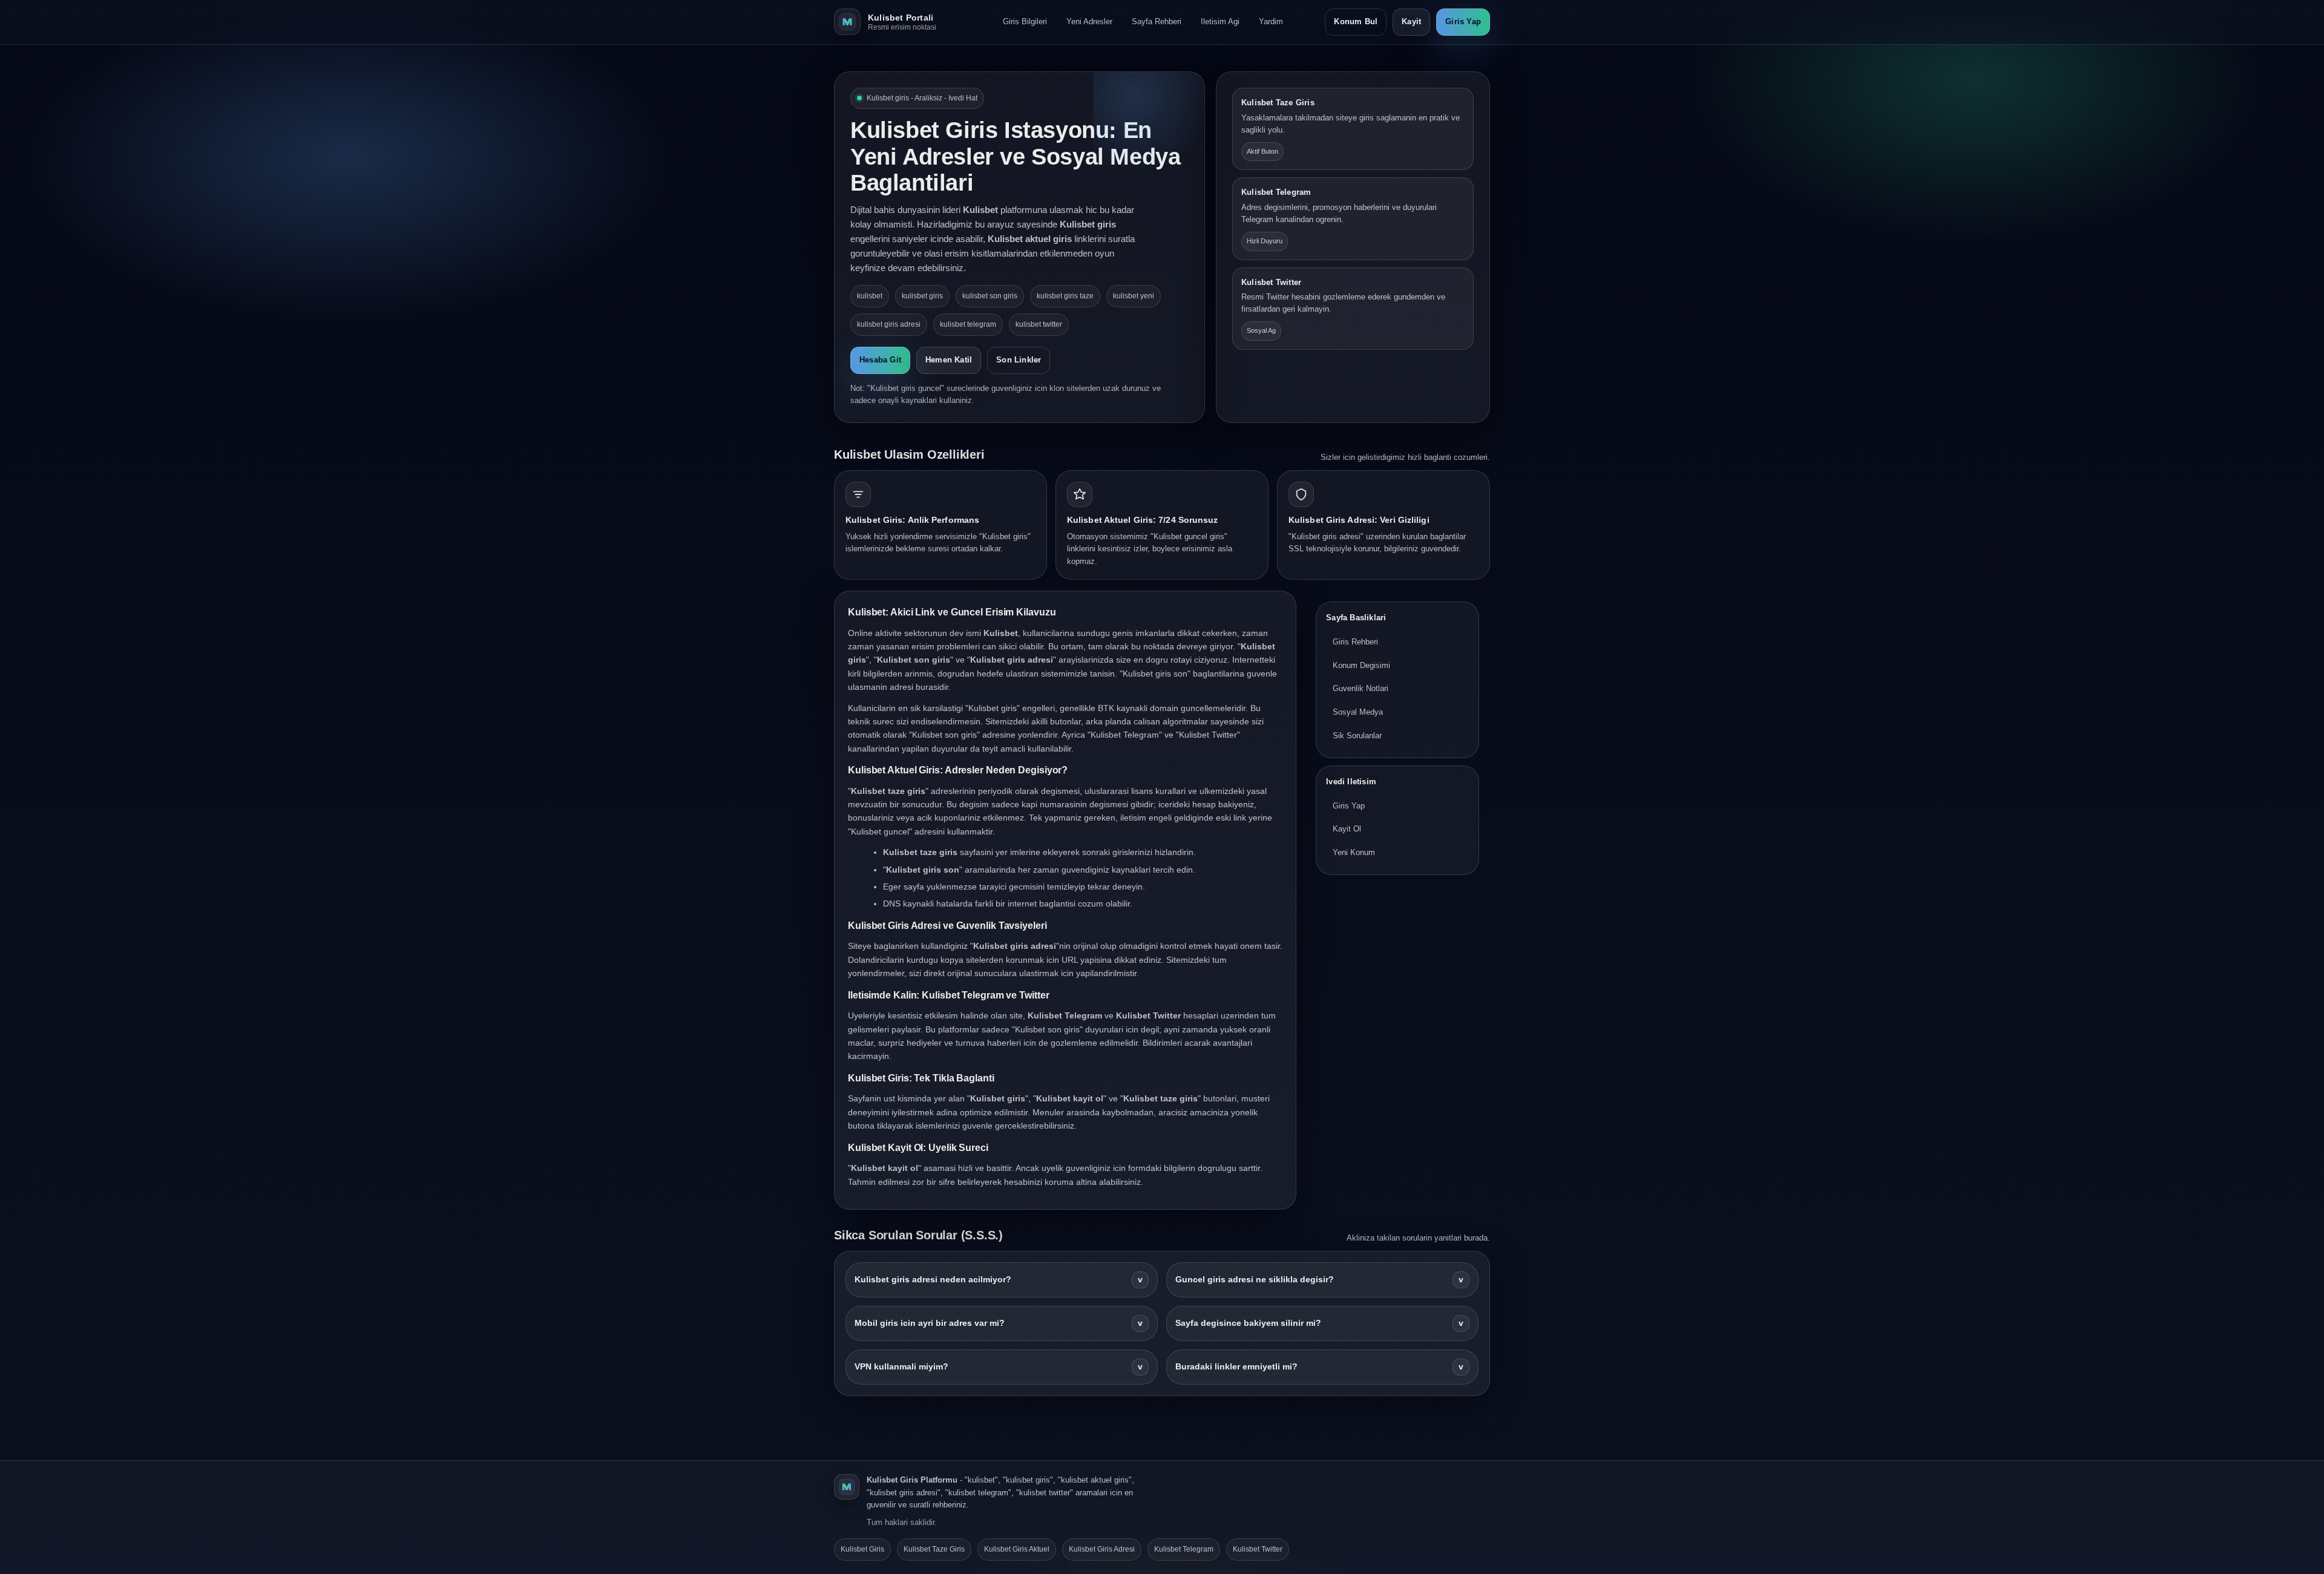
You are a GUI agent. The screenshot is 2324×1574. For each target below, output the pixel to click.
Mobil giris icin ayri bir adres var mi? (999, 1323)
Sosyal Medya (1358, 712)
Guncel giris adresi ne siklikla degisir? (1319, 1280)
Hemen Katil (949, 360)
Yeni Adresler (1089, 21)
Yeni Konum (1354, 852)
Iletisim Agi (1220, 21)
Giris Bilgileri (1025, 21)
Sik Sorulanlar (1357, 736)
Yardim (1271, 21)
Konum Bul (1356, 21)
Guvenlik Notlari (1361, 688)
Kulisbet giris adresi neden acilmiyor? (999, 1280)
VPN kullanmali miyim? (999, 1367)
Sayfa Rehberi (1157, 21)
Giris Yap (1463, 21)
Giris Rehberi (1355, 642)
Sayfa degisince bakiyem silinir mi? (1319, 1323)
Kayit (1411, 21)
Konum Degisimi (1361, 665)
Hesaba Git (880, 360)
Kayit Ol (1347, 829)
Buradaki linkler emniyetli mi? (1319, 1367)
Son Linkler (1019, 360)
